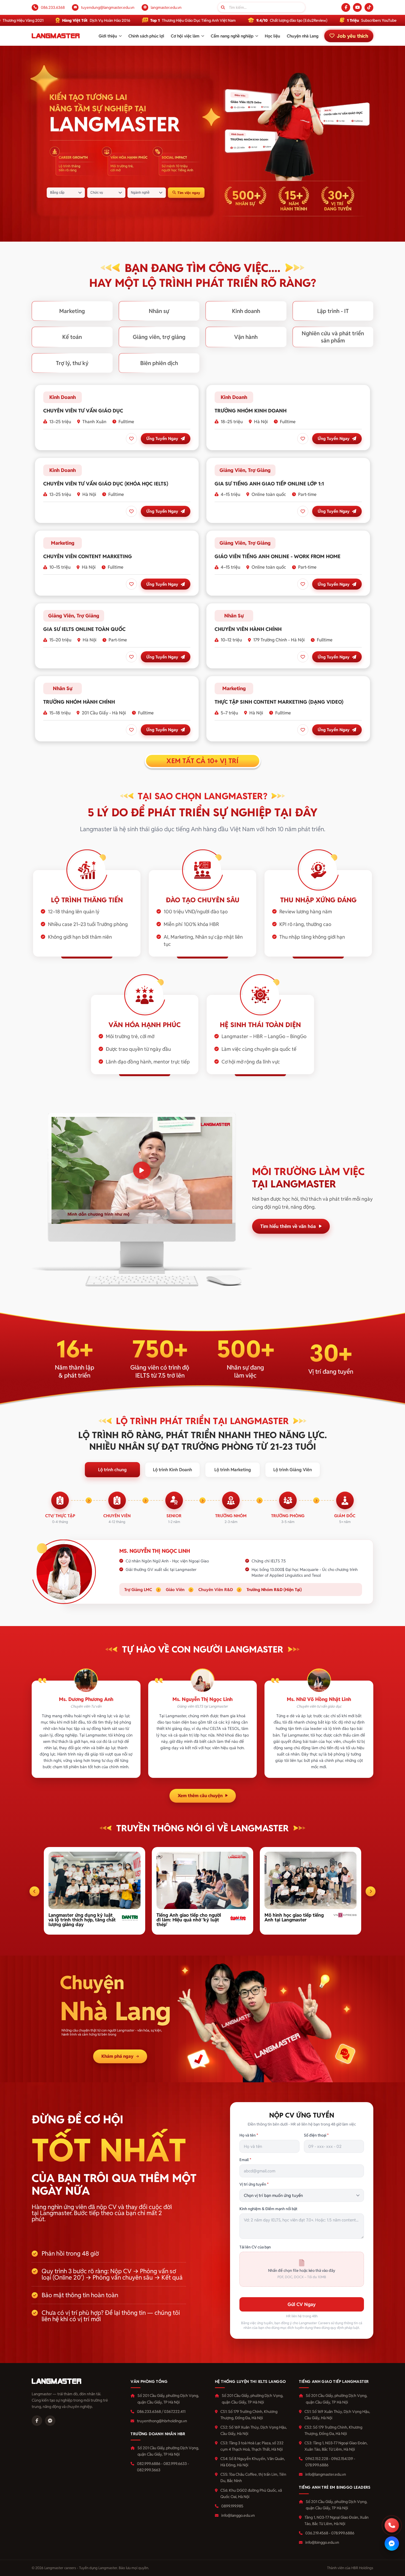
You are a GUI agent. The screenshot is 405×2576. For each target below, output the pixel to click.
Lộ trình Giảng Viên (293, 1470)
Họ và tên (249, 2135)
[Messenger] (50, 2421)
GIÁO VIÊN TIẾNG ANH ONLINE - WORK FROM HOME (278, 556)
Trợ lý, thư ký (72, 363)
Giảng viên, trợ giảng (159, 337)
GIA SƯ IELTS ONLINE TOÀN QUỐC (84, 629)
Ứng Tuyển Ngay (162, 438)
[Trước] (34, 1891)
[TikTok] (369, 7)
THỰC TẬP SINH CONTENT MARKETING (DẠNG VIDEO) (279, 702)
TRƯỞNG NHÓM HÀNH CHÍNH (79, 702)
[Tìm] (223, 7)
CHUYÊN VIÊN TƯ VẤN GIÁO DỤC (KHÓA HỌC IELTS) (106, 484)
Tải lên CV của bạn (255, 2247)
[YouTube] (357, 7)
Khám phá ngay (117, 2056)
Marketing (72, 311)
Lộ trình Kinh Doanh (172, 1470)
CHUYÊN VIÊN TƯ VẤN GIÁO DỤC (83, 411)
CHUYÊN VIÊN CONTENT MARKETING (88, 556)
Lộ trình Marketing (233, 1470)
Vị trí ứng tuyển (254, 2184)
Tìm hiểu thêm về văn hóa (288, 1226)
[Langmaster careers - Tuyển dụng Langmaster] (56, 36)
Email (245, 2160)
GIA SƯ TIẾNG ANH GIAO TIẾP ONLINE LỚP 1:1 (269, 484)
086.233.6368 (53, 7)
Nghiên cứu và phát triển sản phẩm (333, 337)
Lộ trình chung (112, 1470)
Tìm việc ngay (189, 193)
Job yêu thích (353, 36)
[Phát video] (142, 1170)
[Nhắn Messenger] (392, 2543)
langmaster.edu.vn (166, 7)
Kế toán (72, 337)
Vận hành (246, 337)
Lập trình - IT (333, 311)
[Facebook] (346, 7)
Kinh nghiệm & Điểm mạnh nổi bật (268, 2209)
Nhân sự (159, 311)
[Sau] (371, 1891)
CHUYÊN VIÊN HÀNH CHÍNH (248, 629)
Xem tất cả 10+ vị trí (202, 761)
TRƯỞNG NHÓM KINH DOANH (251, 411)
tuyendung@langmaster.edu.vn (108, 7)
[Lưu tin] (131, 439)
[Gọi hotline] (392, 2525)
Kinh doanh (246, 311)
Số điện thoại (316, 2135)
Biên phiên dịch (159, 363)
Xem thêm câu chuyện (200, 1796)
